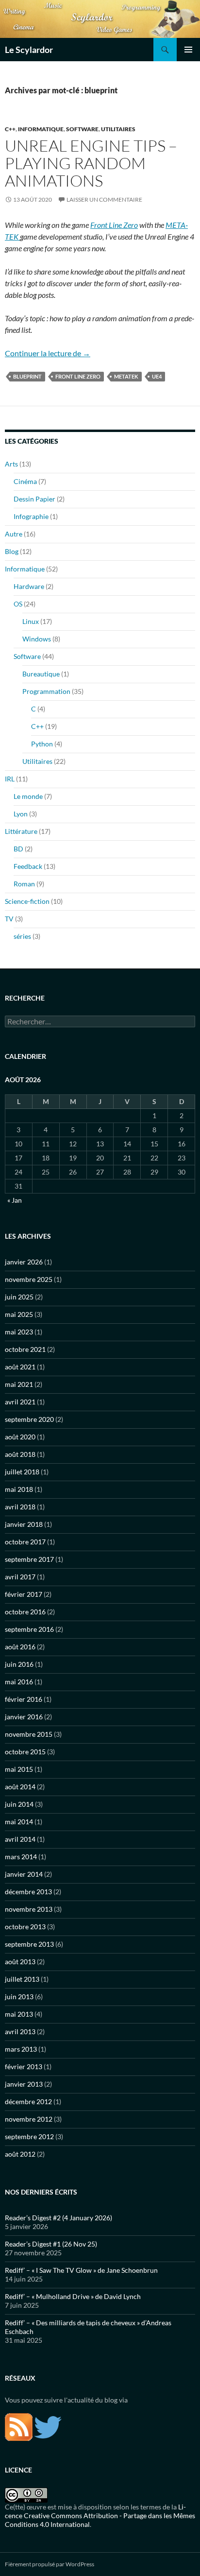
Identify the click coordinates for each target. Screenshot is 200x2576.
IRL (10, 779)
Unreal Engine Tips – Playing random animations (91, 163)
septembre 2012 (29, 2136)
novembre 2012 (29, 2119)
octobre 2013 (25, 1927)
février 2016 (24, 1699)
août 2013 (20, 1962)
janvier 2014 (24, 1874)
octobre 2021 (25, 1349)
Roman (24, 884)
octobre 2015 (25, 1752)
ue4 (157, 376)
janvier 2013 (24, 2084)
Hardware (29, 586)
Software (82, 129)
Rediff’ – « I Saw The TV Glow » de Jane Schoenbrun (81, 2270)
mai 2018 (19, 1489)
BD (18, 849)
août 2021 (20, 1367)
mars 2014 (21, 1857)
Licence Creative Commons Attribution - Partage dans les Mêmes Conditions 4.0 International (100, 2515)
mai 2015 (19, 1769)
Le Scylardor (29, 50)
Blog (12, 551)
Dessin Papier (34, 499)
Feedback (28, 866)
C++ (10, 129)
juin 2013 (19, 1997)
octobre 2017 (25, 1542)
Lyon (21, 814)
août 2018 (20, 1454)
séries (22, 936)
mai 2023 (19, 1332)
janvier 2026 (24, 1262)
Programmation (46, 691)
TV (9, 919)
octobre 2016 (25, 1612)
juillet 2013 (22, 1979)
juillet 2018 (22, 1472)
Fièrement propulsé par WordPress (50, 2564)
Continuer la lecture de (48, 353)
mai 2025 (19, 1314)
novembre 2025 (29, 1279)
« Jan (15, 1200)
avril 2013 (20, 2031)
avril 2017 (20, 1577)
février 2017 (24, 1594)
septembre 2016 (29, 1629)
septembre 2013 (29, 1944)
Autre (14, 534)
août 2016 (20, 1647)
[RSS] (19, 2427)
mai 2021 (19, 1384)
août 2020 (20, 1437)
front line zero (78, 376)
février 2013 (24, 2066)
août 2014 (20, 1787)
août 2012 (20, 2154)
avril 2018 (20, 1507)
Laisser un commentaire (104, 199)
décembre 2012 (28, 2101)
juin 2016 (19, 1664)
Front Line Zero (114, 225)
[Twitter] (48, 2427)
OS (18, 604)
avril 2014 (20, 1839)
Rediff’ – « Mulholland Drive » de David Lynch (73, 2296)
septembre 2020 (29, 1419)
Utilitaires (118, 129)
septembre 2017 (29, 1559)
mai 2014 (19, 1822)
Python (42, 744)
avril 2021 (20, 1402)
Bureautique (41, 674)
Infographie (31, 516)
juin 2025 (19, 1297)
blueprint (27, 376)
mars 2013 (21, 2049)
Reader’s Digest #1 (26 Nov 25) (51, 2244)
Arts (11, 464)
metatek (126, 376)
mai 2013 (19, 2014)
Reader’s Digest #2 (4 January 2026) (58, 2218)
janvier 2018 (24, 1524)
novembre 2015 (29, 1734)
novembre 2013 (29, 1909)
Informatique (41, 129)
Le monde (28, 796)
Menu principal (188, 50)
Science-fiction (27, 901)
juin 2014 (19, 1804)
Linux (31, 621)
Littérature (21, 831)
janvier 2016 (24, 1717)
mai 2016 (19, 1682)
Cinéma (25, 481)
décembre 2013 (28, 1892)
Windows (37, 639)
